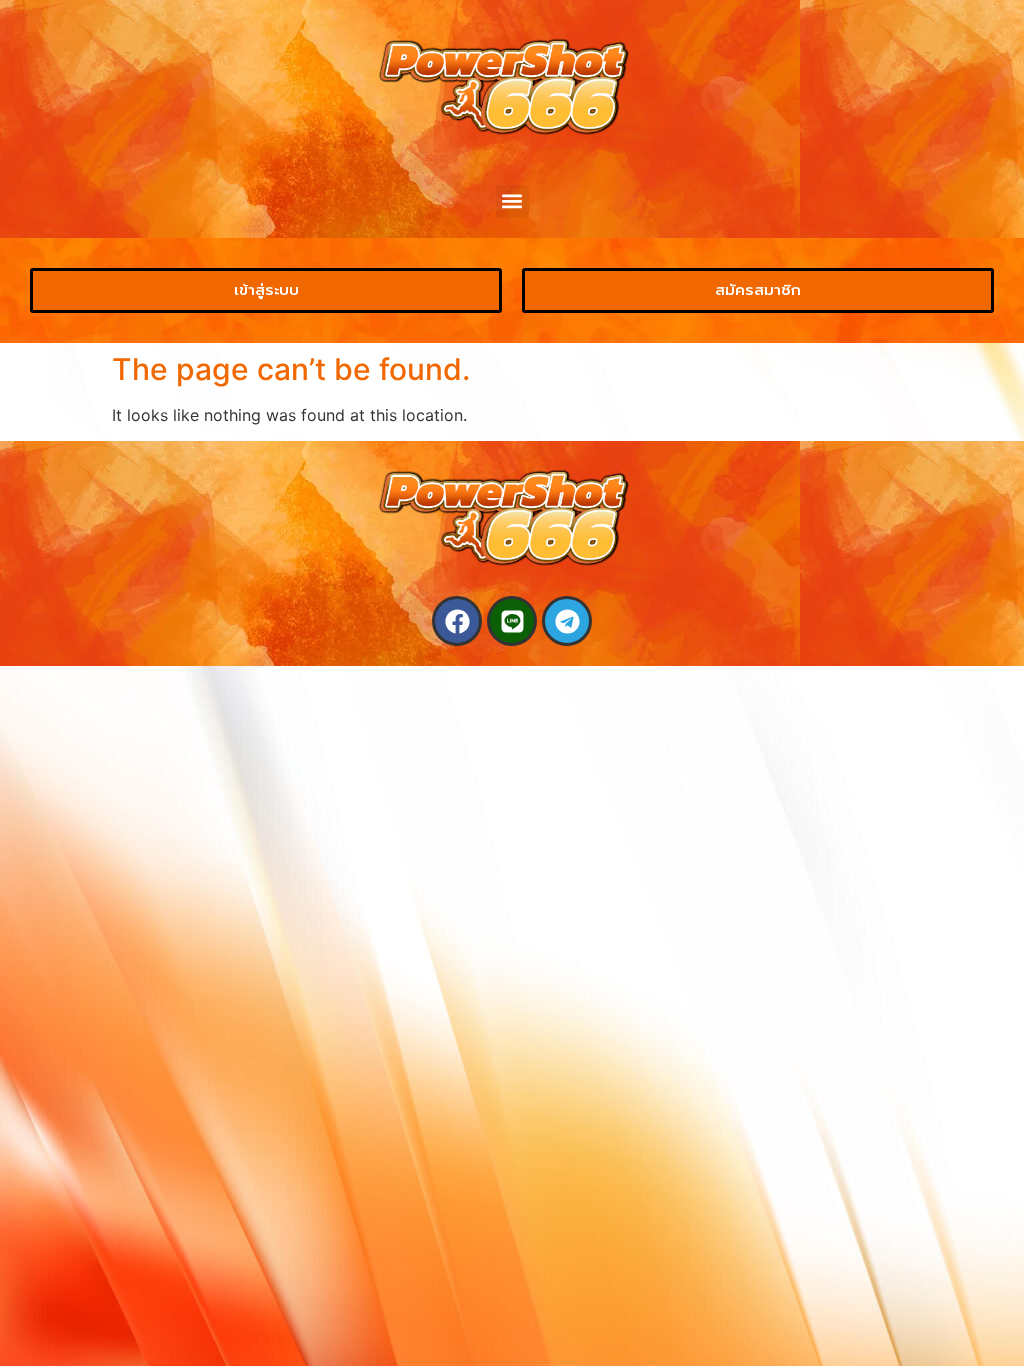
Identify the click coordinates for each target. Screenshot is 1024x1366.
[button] (512, 201)
